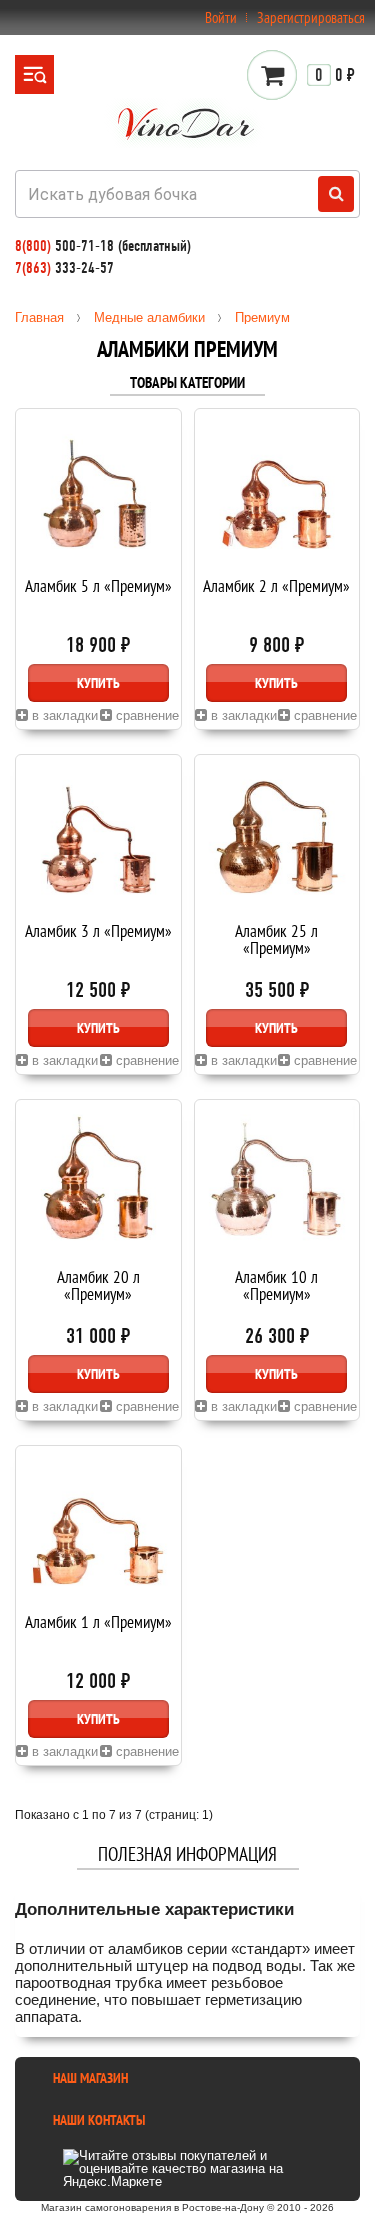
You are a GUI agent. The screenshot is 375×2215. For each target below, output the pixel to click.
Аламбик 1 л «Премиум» (98, 1623)
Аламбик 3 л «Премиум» (98, 932)
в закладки (63, 715)
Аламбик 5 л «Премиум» (98, 587)
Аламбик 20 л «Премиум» (98, 1287)
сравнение (145, 715)
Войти (221, 17)
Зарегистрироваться (311, 17)
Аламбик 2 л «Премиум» (276, 587)
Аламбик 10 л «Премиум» (276, 1287)
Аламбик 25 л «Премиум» (276, 941)
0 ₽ (335, 75)
